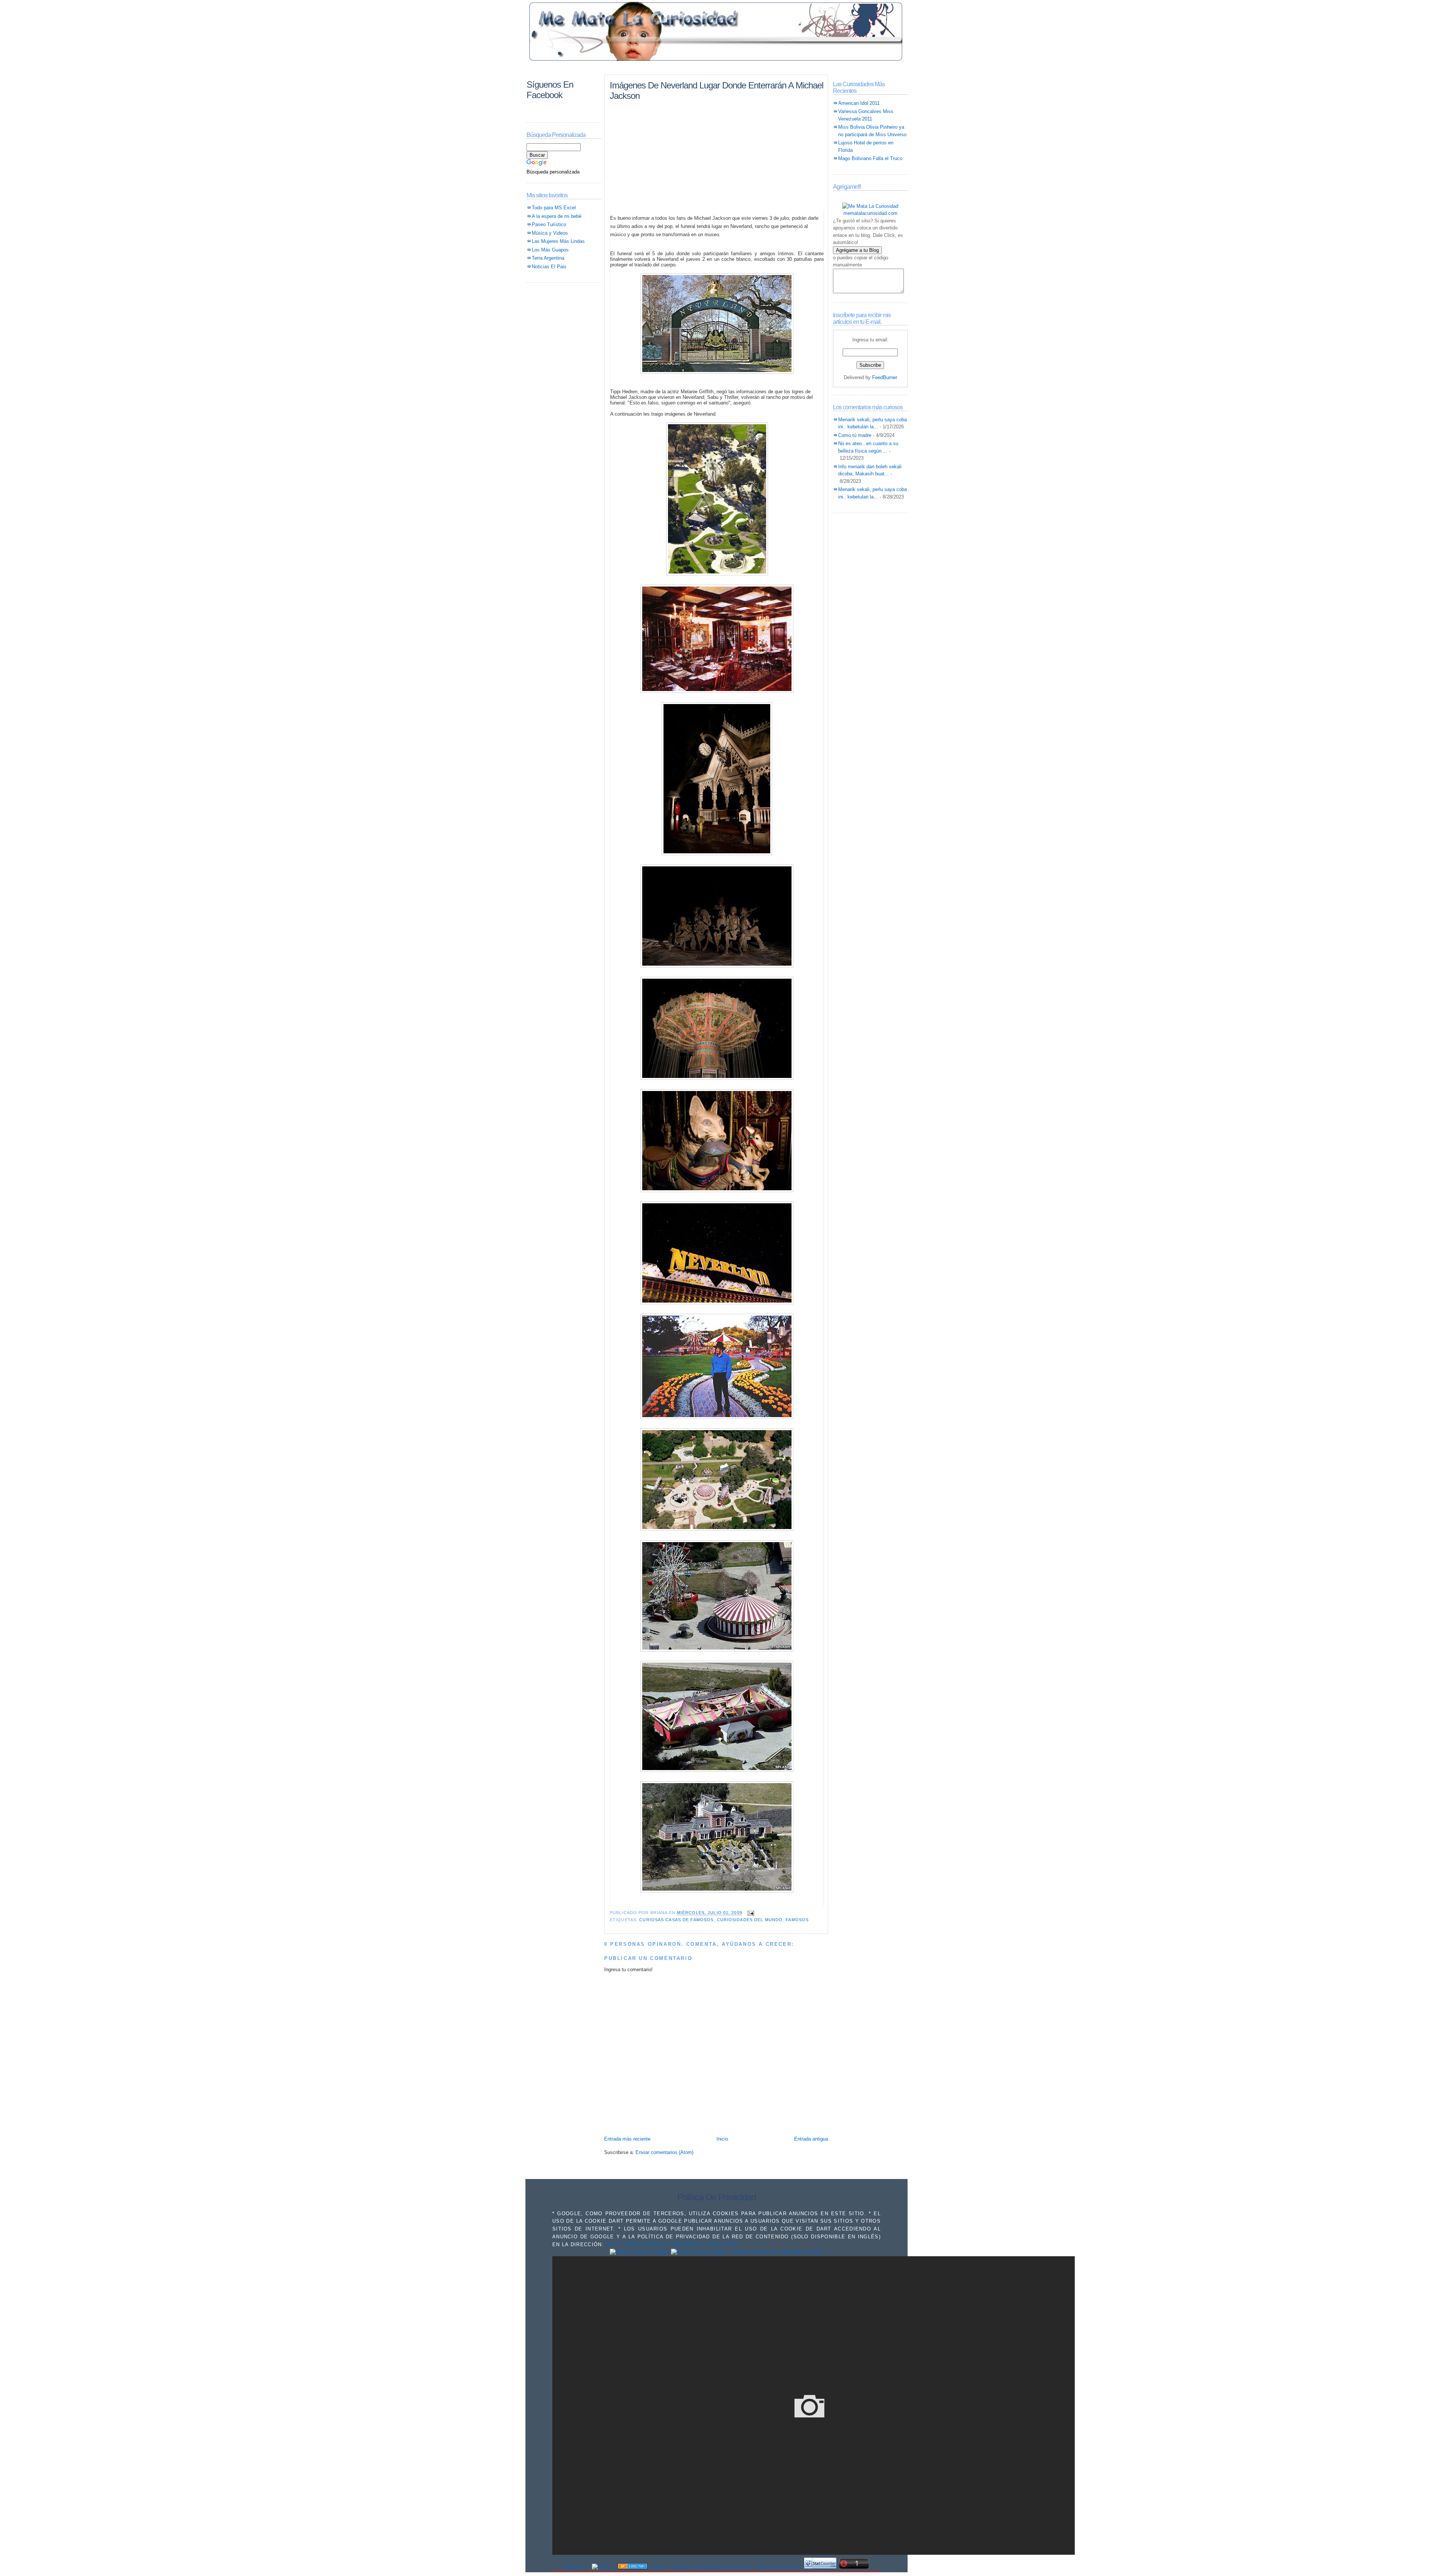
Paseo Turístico (549, 224)
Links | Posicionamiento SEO (694, 2567)
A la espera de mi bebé (557, 216)
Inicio (722, 2139)
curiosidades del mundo (750, 1920)
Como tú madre (855, 435)
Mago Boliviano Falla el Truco (870, 158)
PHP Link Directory (772, 2567)
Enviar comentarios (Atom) (664, 2152)
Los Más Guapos (550, 250)
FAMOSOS (797, 1920)
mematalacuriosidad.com (870, 213)
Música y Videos (550, 233)
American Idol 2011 (859, 103)
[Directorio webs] (640, 2252)
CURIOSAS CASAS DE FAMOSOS (676, 1920)
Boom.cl (577, 2567)
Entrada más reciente (627, 2139)
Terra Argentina (548, 258)
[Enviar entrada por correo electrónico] (750, 1913)
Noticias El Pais (549, 267)
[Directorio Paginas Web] (747, 2252)
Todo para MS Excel (554, 208)
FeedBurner (885, 377)
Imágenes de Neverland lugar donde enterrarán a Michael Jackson (716, 90)
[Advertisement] (716, 68)
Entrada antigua (811, 2139)
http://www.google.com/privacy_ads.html (672, 2244)
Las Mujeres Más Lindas (558, 241)
